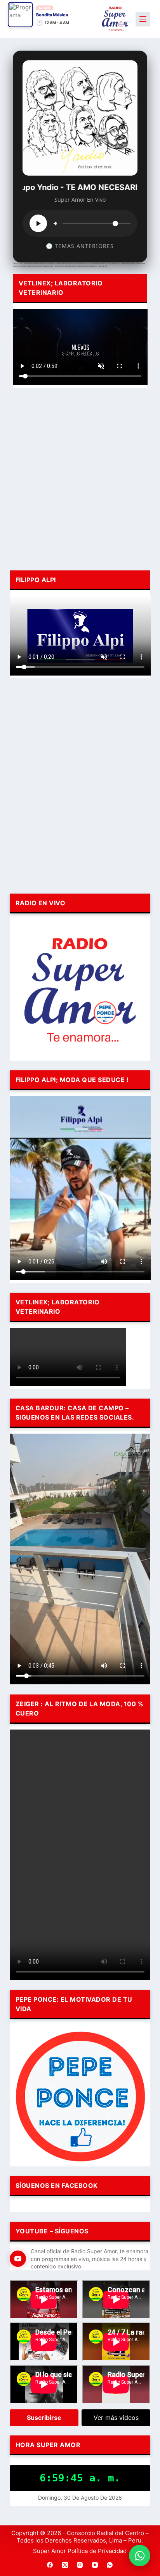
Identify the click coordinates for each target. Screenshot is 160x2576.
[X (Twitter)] (65, 2565)
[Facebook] (50, 2565)
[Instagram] (80, 2565)
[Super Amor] (115, 19)
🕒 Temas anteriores (80, 246)
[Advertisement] (80, 478)
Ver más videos (116, 2418)
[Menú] (143, 19)
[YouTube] (95, 2565)
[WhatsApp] (110, 2565)
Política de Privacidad (97, 2551)
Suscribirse (44, 2418)
